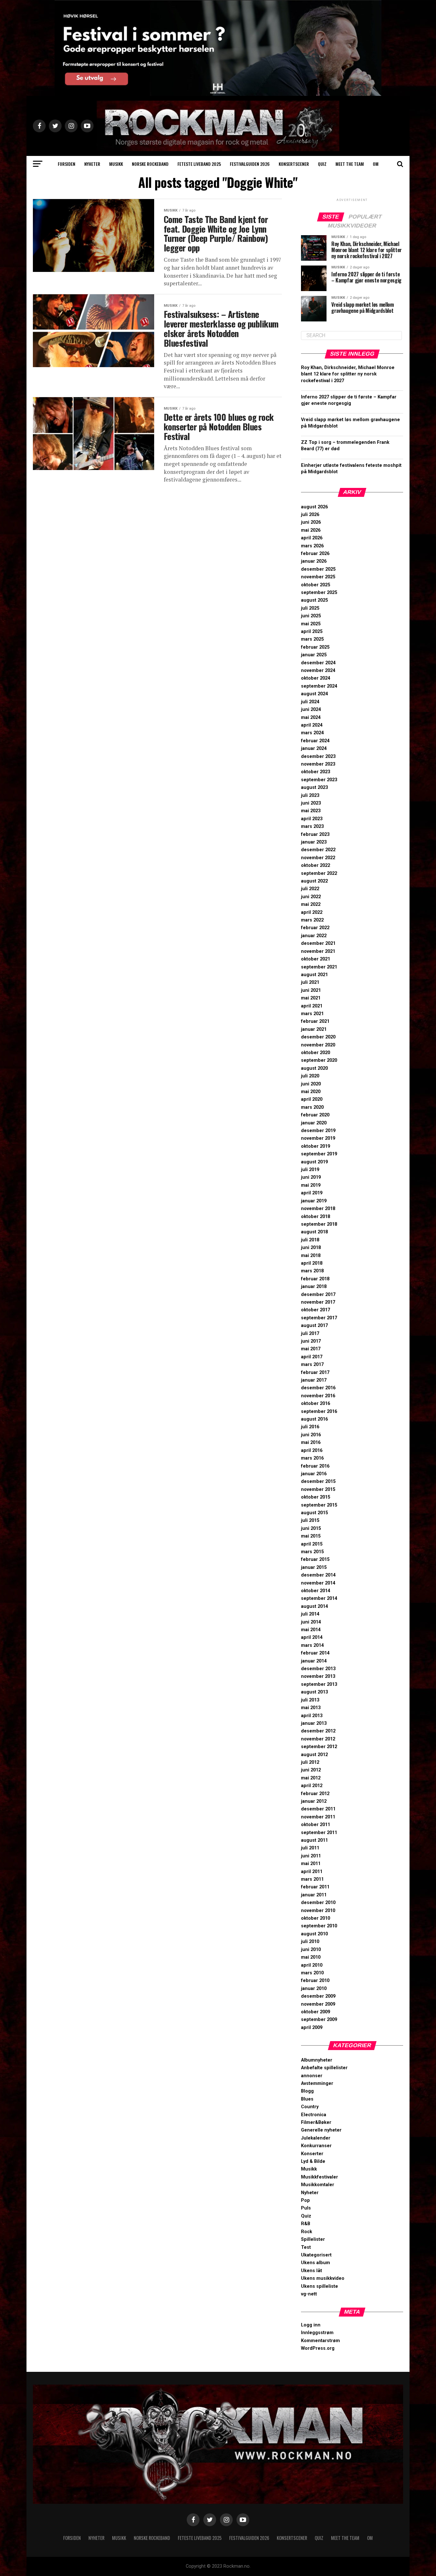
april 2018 (312, 1263)
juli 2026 (310, 515)
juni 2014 (311, 1622)
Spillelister (313, 2239)
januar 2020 (314, 1123)
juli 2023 (310, 795)
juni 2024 (311, 710)
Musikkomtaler (318, 2185)
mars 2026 (312, 546)
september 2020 (319, 1060)
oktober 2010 (316, 1918)
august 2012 (314, 1755)
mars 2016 (312, 1458)
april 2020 (312, 1099)
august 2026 (314, 507)
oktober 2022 (316, 865)
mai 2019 (311, 1185)
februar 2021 (315, 1021)
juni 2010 (311, 1950)
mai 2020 (311, 1092)
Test (306, 2247)
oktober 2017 (316, 1310)
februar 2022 (315, 928)
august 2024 (314, 694)
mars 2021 (312, 1014)
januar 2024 (314, 748)
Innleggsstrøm (317, 2333)
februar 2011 (315, 1887)
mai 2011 (311, 1864)
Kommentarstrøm (320, 2341)
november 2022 (318, 858)
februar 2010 (315, 1981)
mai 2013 (311, 1708)
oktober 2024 (316, 678)
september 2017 (319, 1318)
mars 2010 (312, 1973)
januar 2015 (314, 1567)
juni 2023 (311, 803)
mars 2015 (312, 1552)
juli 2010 (310, 1942)
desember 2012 (318, 1731)
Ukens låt (312, 2271)
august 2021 (314, 975)
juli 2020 (310, 1076)
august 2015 (314, 1513)
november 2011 (318, 1817)
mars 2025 (312, 639)
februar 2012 (315, 1794)
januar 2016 (314, 1474)
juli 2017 (310, 1334)
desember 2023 (318, 756)
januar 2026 (314, 561)
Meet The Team (350, 164)
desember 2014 (318, 1575)
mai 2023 (311, 811)
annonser (312, 2076)
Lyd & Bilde (313, 2161)
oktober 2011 (316, 1825)
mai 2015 (311, 1536)
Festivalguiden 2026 (250, 164)
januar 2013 (314, 1723)
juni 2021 (311, 990)
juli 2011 (310, 1848)
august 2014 (314, 1606)
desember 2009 (318, 1996)
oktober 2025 (316, 585)
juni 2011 (311, 1856)
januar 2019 (314, 1201)
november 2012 (318, 1739)
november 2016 (318, 1396)
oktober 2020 (316, 1053)
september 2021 (319, 967)
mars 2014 (312, 1645)
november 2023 (318, 764)
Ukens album (316, 2263)
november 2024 (318, 671)
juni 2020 (311, 1084)
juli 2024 (310, 702)
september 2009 (319, 2020)
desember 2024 (318, 663)
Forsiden (67, 164)
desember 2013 (318, 1669)
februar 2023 (315, 834)
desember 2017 (318, 1295)
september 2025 (319, 593)
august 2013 (314, 1692)
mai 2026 (311, 530)
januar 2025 (314, 655)
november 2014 (318, 1583)
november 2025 (318, 577)
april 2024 (312, 725)
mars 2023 (312, 826)
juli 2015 (310, 1520)
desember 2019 (318, 1131)
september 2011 (319, 1833)
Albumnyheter (317, 2060)
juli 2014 (310, 1614)
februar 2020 (315, 1115)
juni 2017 (311, 1341)
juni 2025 (311, 616)
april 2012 (312, 1786)
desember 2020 (318, 1037)
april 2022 (312, 912)
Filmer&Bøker (316, 2122)
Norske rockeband (150, 164)
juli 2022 (310, 889)
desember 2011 (318, 1809)
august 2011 (314, 1840)
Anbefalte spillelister (324, 2068)
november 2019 (318, 1138)
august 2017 (314, 1326)
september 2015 (319, 1505)
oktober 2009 (316, 2012)
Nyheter (92, 164)
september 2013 (319, 1684)
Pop (305, 2200)
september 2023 (319, 780)
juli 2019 (310, 1170)
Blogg (307, 2091)
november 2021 (318, 951)
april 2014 (312, 1637)
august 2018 (314, 1232)
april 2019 (312, 1193)
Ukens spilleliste (319, 2286)
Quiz (322, 164)
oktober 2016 (316, 1404)
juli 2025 (310, 608)
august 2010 (314, 1934)
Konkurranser (316, 2146)
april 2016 (312, 1450)
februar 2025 (315, 647)
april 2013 (312, 1716)
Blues (307, 2099)
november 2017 (318, 1302)
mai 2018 (311, 1256)
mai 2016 (311, 1442)
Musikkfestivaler (319, 2177)
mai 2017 (311, 1349)
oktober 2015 (316, 1497)
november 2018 (318, 1209)
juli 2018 (310, 1240)
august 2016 (314, 1419)
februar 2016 (315, 1466)
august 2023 (314, 787)
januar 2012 (314, 1801)
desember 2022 (318, 850)
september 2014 (319, 1598)
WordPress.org (318, 2348)
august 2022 (314, 881)
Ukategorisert (316, 2255)
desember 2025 (318, 569)
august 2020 (314, 1068)
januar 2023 (314, 842)
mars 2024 (312, 733)
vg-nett (309, 2294)
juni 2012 (311, 1770)
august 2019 (314, 1162)
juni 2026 (311, 522)
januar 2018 (314, 1287)
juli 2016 (310, 1427)
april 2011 (312, 1872)
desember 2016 (318, 1388)
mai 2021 (311, 998)
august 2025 (314, 600)
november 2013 (318, 1676)
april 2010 (312, 1965)
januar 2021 (314, 1029)
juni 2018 (311, 1248)
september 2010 (319, 1926)
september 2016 (319, 1411)
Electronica (314, 2115)
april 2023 (312, 819)
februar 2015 (315, 1559)
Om (376, 164)
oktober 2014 (316, 1591)
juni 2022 (311, 897)
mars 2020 (312, 1107)
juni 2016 (311, 1435)
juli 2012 (310, 1762)
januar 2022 (314, 936)
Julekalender (316, 2138)
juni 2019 (311, 1177)
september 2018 (319, 1224)
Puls (306, 2208)
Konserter (312, 2154)
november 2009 (318, 2004)
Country (310, 2107)
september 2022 (319, 873)
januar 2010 (314, 1989)
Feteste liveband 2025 (199, 164)
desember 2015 (318, 1481)
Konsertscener (294, 164)
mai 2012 (311, 1778)
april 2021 (312, 1006)
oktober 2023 (316, 772)
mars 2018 (312, 1271)
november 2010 (318, 1911)
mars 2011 (312, 1879)
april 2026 (312, 538)
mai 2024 (311, 717)
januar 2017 (314, 1380)
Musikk (116, 164)
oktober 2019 (316, 1146)
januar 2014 (314, 1661)
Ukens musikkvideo (323, 2278)
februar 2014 (315, 1653)
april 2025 (312, 632)
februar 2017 (315, 1373)
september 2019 (319, 1154)
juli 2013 (310, 1700)
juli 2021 (310, 982)
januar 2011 (314, 1895)
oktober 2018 (316, 1217)
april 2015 (312, 1544)
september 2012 (319, 1747)
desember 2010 (318, 1903)
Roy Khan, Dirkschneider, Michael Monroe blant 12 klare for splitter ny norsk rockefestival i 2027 (348, 374)
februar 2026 (315, 554)
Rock (307, 2232)
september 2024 (319, 686)
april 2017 (312, 1357)
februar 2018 (315, 1279)
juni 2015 (311, 1528)
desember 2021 (318, 943)
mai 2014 (311, 1630)
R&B (306, 2224)
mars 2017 (312, 1365)
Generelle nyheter (321, 2130)
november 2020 (318, 1045)
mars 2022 (312, 920)
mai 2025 (311, 624)
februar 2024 (315, 741)
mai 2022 (311, 904)
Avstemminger (317, 2083)
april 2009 (312, 2028)
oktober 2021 (316, 959)
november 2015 (318, 1489)
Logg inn (311, 2325)
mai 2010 (311, 1957)
